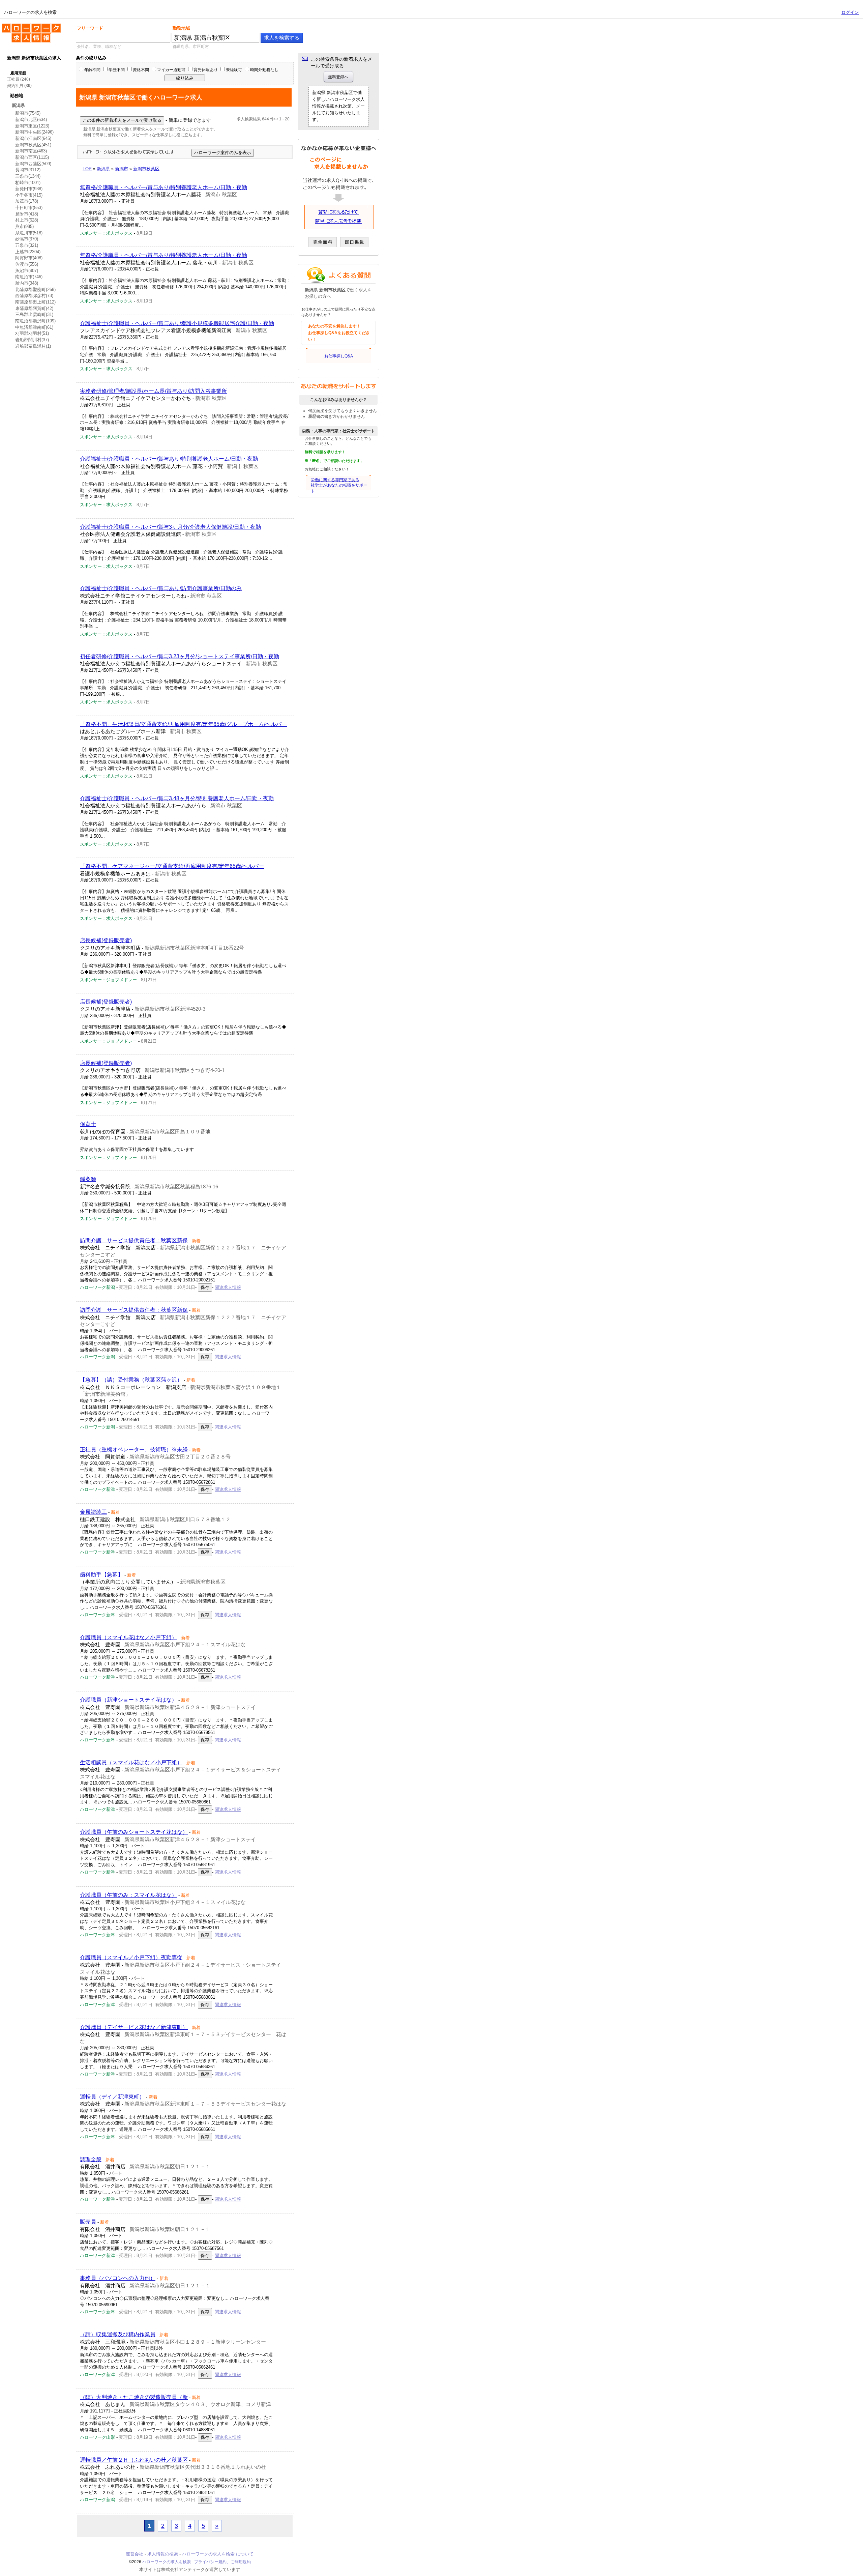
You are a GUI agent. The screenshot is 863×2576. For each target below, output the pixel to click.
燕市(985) (24, 226)
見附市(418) (27, 214)
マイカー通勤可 (171, 70)
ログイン (850, 12)
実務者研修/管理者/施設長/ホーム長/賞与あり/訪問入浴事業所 (153, 391)
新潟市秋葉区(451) (33, 145)
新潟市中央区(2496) (34, 132)
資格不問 (141, 70)
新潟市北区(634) (31, 120)
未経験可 (234, 70)
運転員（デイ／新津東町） (112, 2097)
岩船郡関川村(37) (32, 340)
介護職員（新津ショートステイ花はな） (128, 1700)
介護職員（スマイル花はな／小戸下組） (128, 1637)
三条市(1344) (28, 176)
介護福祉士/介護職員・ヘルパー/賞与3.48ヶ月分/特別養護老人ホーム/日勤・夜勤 (177, 798)
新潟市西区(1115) (32, 157)
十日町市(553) (29, 208)
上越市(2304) (28, 252)
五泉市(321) (27, 245)
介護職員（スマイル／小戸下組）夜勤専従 (131, 1957)
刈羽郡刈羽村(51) (32, 333)
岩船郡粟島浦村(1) (33, 346)
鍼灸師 (88, 1179)
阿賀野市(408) (29, 258)
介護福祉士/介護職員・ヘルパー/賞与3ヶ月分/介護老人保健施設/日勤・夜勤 (170, 527)
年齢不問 (92, 70)
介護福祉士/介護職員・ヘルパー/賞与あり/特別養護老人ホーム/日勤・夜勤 (169, 459)
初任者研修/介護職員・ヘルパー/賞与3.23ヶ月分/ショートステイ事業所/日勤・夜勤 (180, 656)
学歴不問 (117, 70)
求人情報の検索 (163, 2554)
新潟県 (18, 105)
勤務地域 (181, 28)
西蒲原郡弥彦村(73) (34, 296)
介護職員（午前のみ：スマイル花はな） (128, 1895)
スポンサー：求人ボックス (106, 233)
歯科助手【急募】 (101, 1575)
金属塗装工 (93, 1512)
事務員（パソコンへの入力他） (118, 2278)
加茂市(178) (27, 201)
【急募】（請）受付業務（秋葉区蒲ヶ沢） (131, 1380)
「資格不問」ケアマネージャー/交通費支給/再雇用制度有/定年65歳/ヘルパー (172, 866)
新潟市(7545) (28, 113)
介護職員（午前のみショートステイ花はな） (134, 1832)
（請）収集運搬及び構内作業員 (118, 2334)
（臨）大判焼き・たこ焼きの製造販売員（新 (134, 2397)
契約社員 (15, 86)
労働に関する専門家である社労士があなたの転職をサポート (339, 486)
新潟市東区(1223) (32, 126)
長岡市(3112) (28, 170)
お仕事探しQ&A (339, 356)
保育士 (88, 1124)
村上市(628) (27, 220)
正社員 (13, 79)
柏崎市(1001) (28, 183)
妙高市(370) (27, 239)
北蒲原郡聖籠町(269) (35, 290)
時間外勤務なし (264, 70)
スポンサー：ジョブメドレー (108, 980)
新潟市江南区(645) (33, 138)
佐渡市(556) (27, 264)
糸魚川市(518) (29, 233)
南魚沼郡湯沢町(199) (35, 321)
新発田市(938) (29, 189)
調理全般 (91, 2159)
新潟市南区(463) (31, 151)
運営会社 (135, 2554)
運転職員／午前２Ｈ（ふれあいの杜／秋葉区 (134, 2460)
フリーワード (90, 28)
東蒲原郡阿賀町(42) (34, 308)
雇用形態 (18, 73)
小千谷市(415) (29, 195)
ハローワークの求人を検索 (26, 26)
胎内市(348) (27, 283)
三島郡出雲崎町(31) (34, 314)
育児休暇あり (206, 70)
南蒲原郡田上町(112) (35, 302)
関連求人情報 (228, 1287)
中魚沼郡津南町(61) (34, 327)
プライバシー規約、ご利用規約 (222, 2562)
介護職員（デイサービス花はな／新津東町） (134, 2027)
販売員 (88, 2222)
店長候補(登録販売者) (106, 940)
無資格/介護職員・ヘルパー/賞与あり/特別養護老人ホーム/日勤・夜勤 (163, 187)
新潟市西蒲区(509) (33, 164)
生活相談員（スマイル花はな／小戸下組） (131, 1762)
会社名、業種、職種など (99, 47)
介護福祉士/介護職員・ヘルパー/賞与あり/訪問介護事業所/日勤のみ (161, 588)
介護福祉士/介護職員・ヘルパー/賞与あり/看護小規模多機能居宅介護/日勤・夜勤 (177, 323)
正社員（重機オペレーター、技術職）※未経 (134, 1450)
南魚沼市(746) (29, 277)
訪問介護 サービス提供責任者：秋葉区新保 (134, 1240)
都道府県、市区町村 (191, 47)
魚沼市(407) (27, 271)
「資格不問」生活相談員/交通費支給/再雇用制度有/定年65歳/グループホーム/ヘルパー (183, 724)
